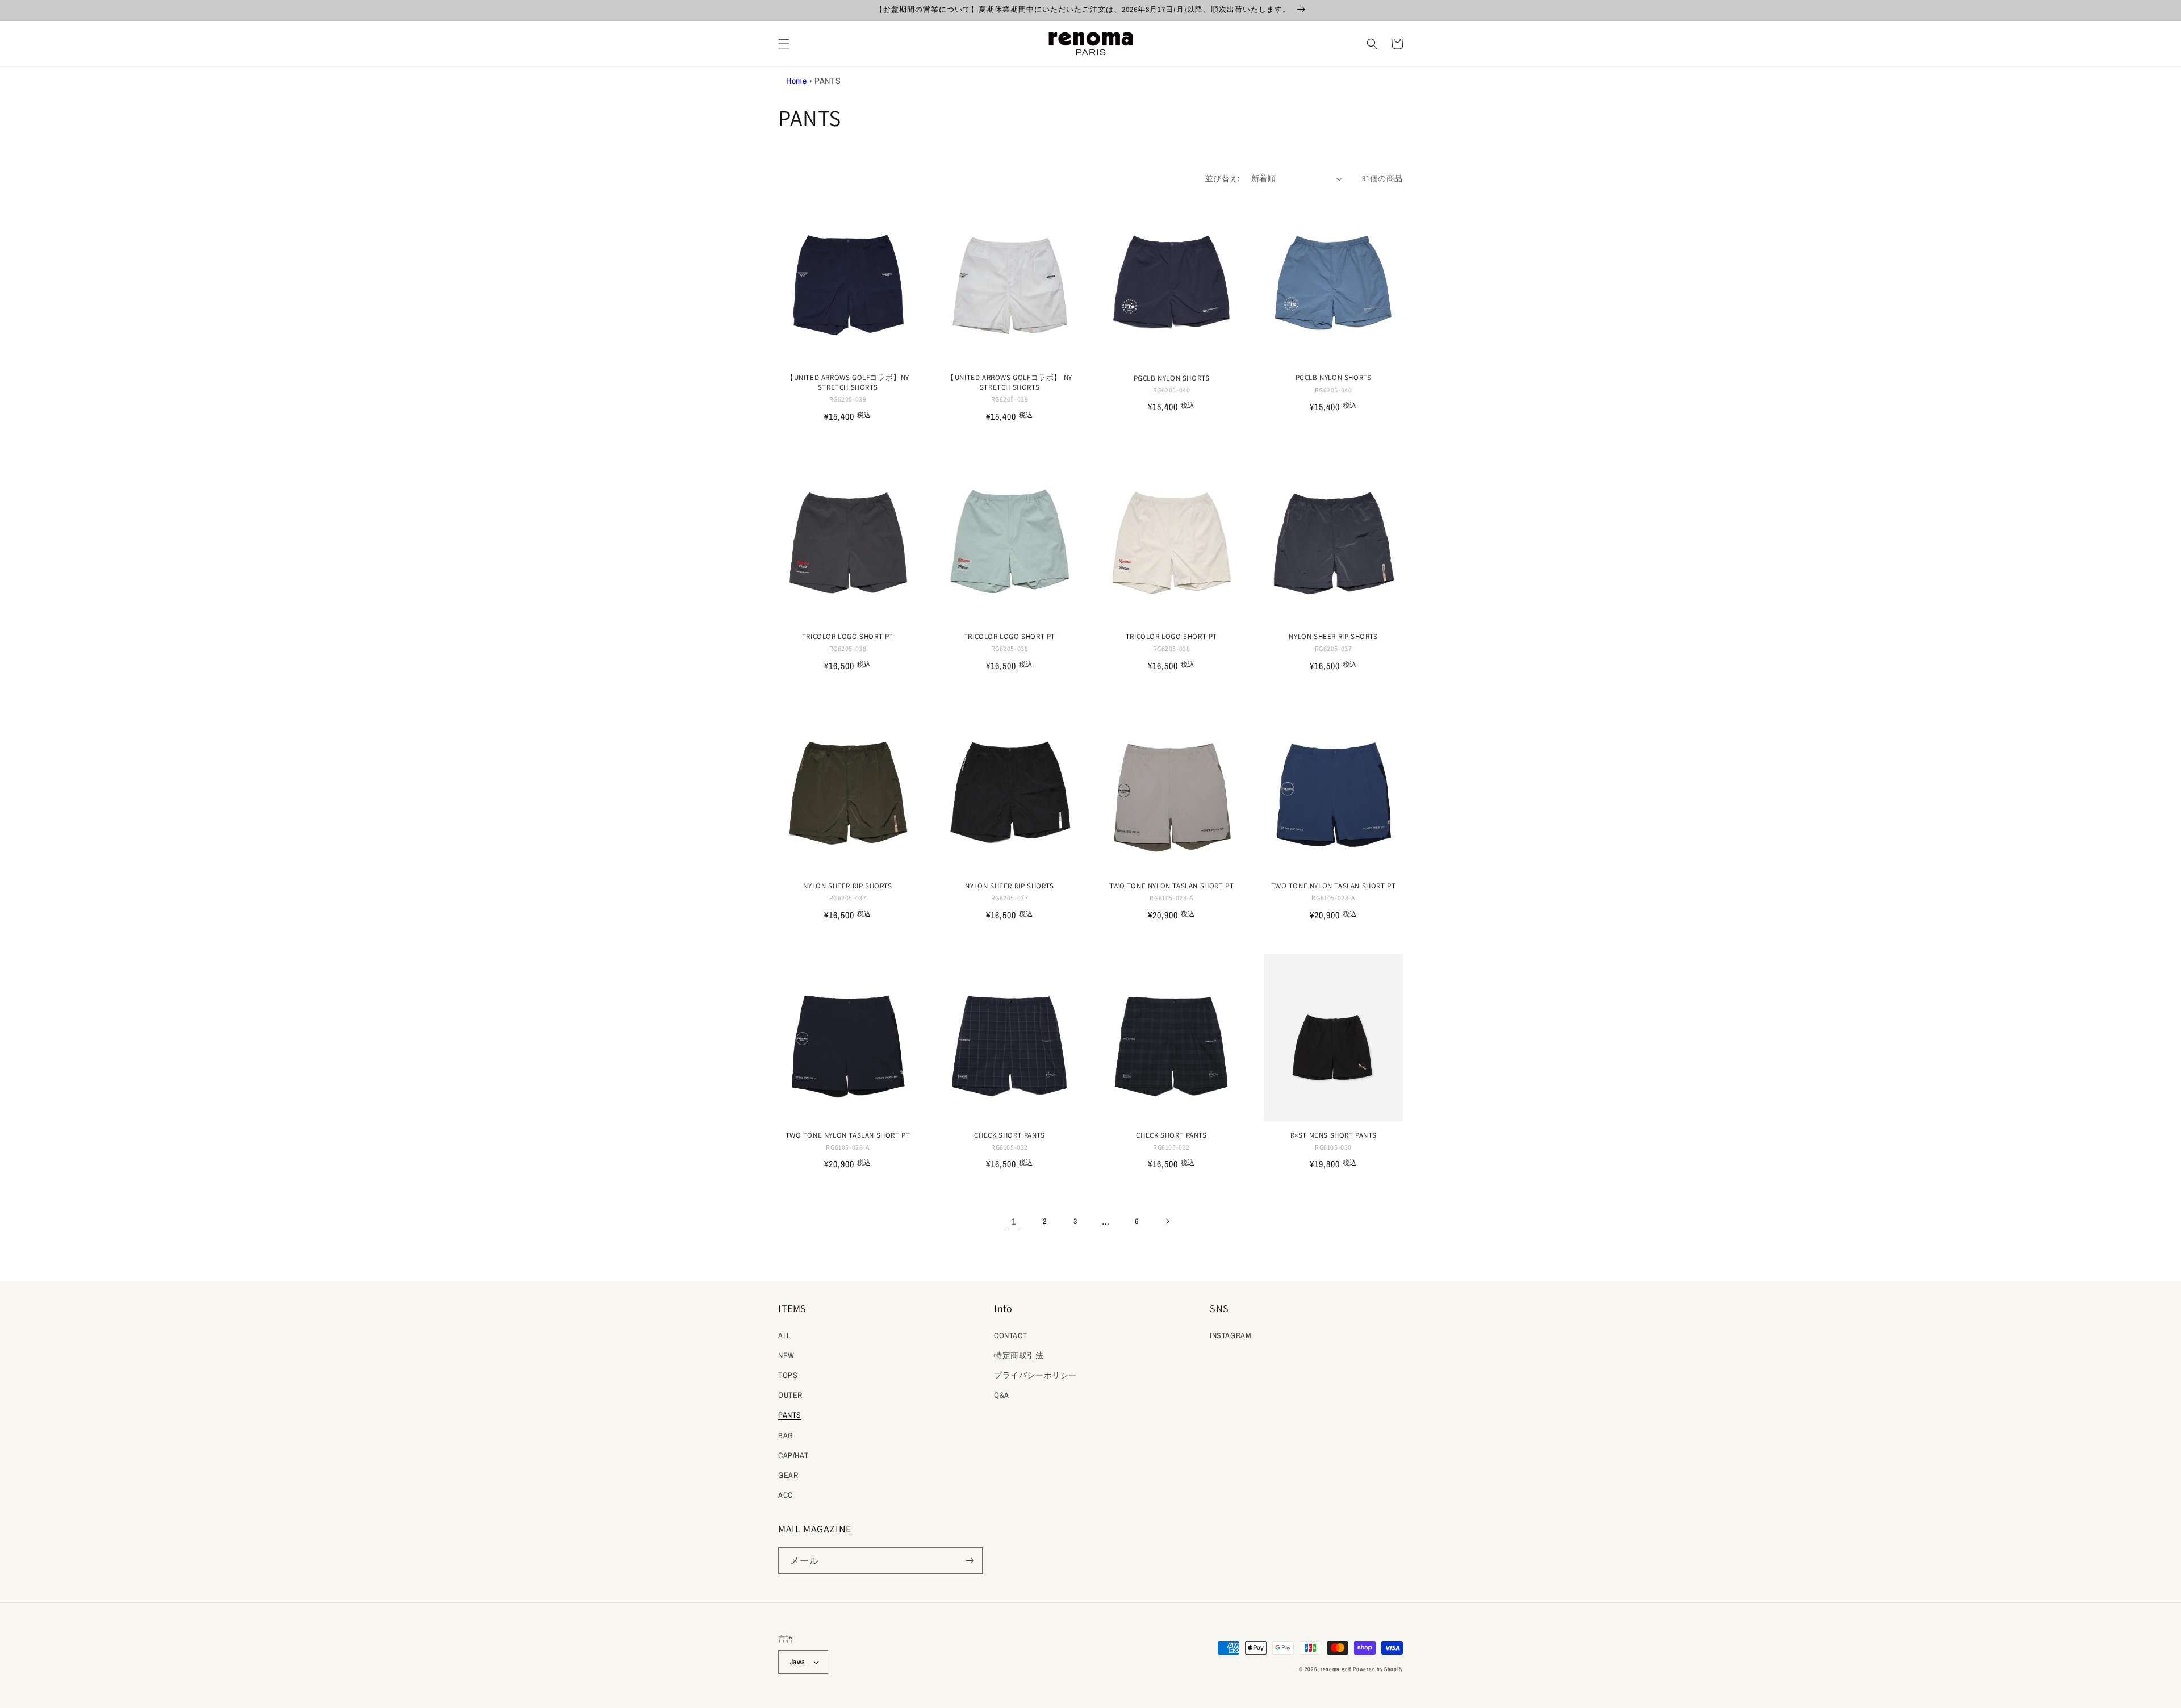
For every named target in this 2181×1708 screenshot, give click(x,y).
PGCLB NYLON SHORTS (1172, 378)
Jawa (798, 1662)
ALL (784, 1335)
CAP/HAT (793, 1455)
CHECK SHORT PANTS (1009, 1135)
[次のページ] (1167, 1221)
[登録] (970, 1561)
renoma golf (1336, 1669)
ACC (786, 1495)
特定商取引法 (1019, 1355)
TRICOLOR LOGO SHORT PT (848, 637)
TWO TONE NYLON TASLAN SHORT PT (1172, 886)
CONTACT (1010, 1335)
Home (796, 81)
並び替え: (1223, 178)
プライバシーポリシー (1035, 1375)
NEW (786, 1355)
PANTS (790, 1415)
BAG (786, 1435)
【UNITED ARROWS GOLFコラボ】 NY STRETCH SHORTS (1010, 383)
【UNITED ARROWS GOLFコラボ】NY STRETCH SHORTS (848, 383)
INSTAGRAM (1231, 1335)
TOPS (788, 1375)
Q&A (1002, 1395)
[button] (784, 44)
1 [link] (1014, 1221)
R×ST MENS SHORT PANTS (1334, 1135)
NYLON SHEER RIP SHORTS (1333, 637)
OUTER (790, 1395)
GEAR (788, 1475)
